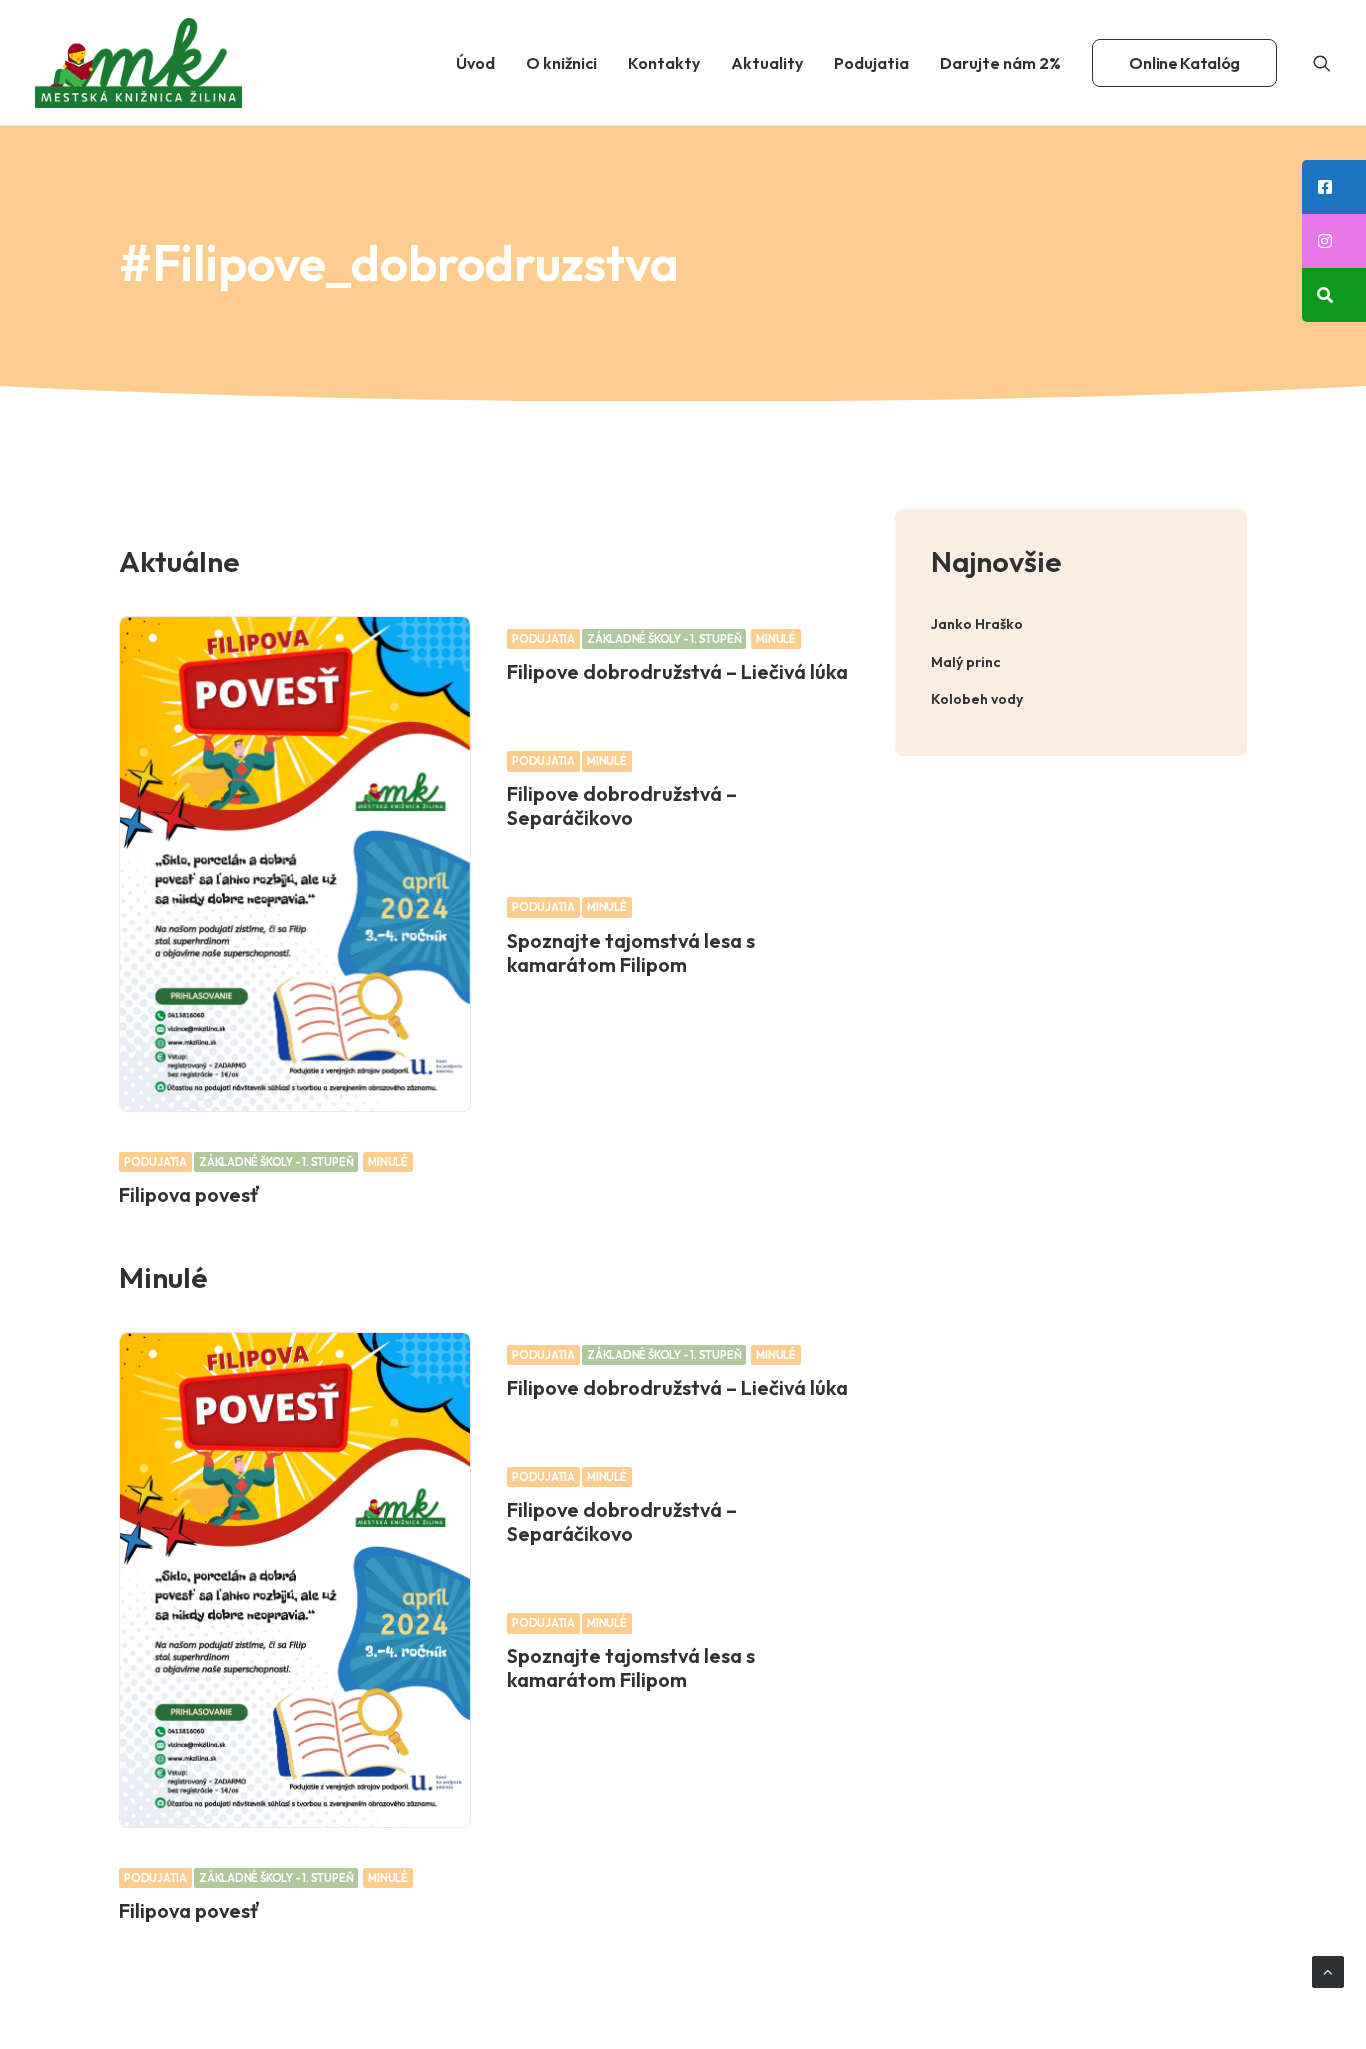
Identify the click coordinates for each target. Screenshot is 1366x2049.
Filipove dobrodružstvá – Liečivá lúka (677, 671)
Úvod (475, 63)
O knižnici (561, 63)
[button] (1322, 63)
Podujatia (871, 63)
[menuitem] (475, 63)
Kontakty (664, 63)
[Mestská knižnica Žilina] (138, 63)
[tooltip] (1334, 187)
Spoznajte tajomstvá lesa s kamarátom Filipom (631, 952)
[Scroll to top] (1328, 1970)
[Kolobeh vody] (1071, 699)
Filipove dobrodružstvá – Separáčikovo (622, 805)
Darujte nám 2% (1000, 63)
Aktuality (767, 63)
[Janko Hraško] (1071, 624)
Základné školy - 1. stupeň (276, 1162)
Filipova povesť (189, 1194)
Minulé (388, 1162)
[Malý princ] (1071, 662)
